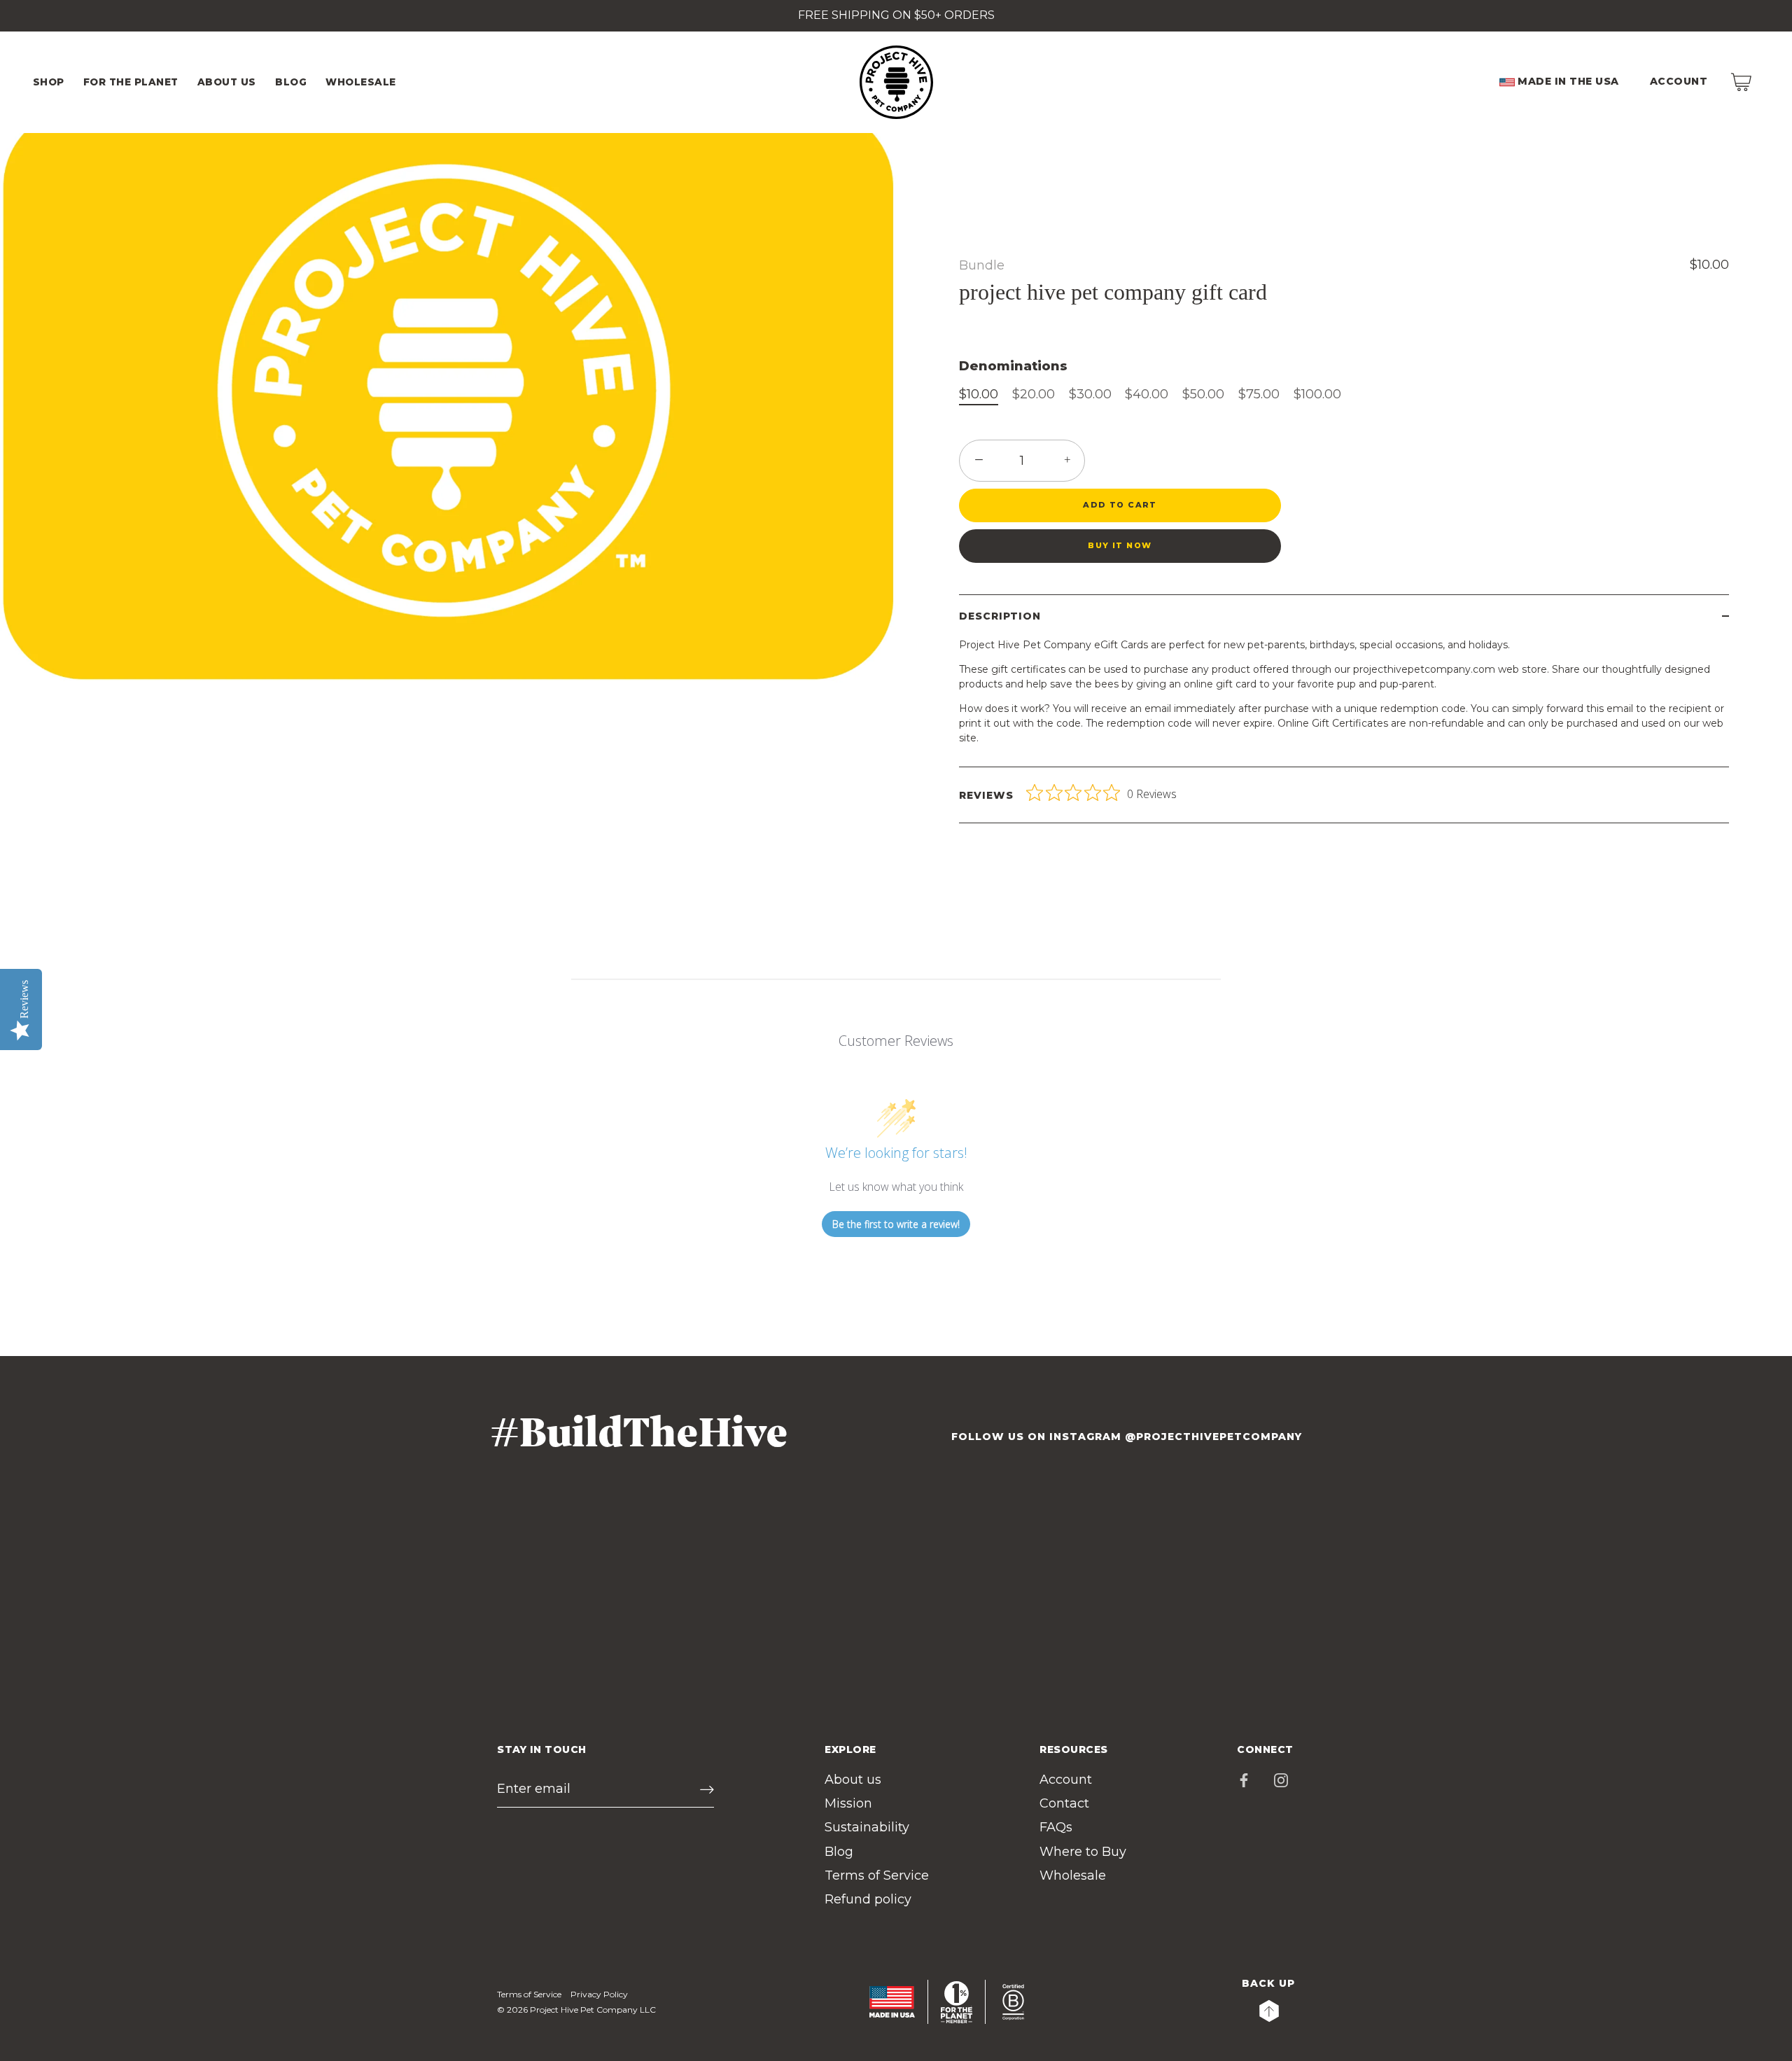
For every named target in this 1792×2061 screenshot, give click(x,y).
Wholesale (1073, 1875)
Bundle (982, 265)
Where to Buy (1083, 1852)
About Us (227, 82)
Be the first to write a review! (896, 1224)
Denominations (1013, 366)
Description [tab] (1000, 616)
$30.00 (1090, 394)
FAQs (1056, 1827)
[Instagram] (1281, 1780)
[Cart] (1741, 82)
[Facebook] (1244, 1780)
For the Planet (131, 82)
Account (1679, 81)
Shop (49, 82)
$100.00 (1317, 394)
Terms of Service (877, 1875)
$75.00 (1259, 394)
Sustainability (867, 1827)
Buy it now (1120, 545)
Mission (848, 1803)
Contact (1064, 1803)
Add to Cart (1120, 505)
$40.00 (1147, 394)
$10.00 (979, 394)
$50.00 (1203, 394)
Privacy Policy (599, 1994)
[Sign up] (707, 1789)
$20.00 (1034, 394)
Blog (291, 82)
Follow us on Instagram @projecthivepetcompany (1127, 1437)
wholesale (361, 82)
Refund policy (868, 1899)
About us (853, 1780)
